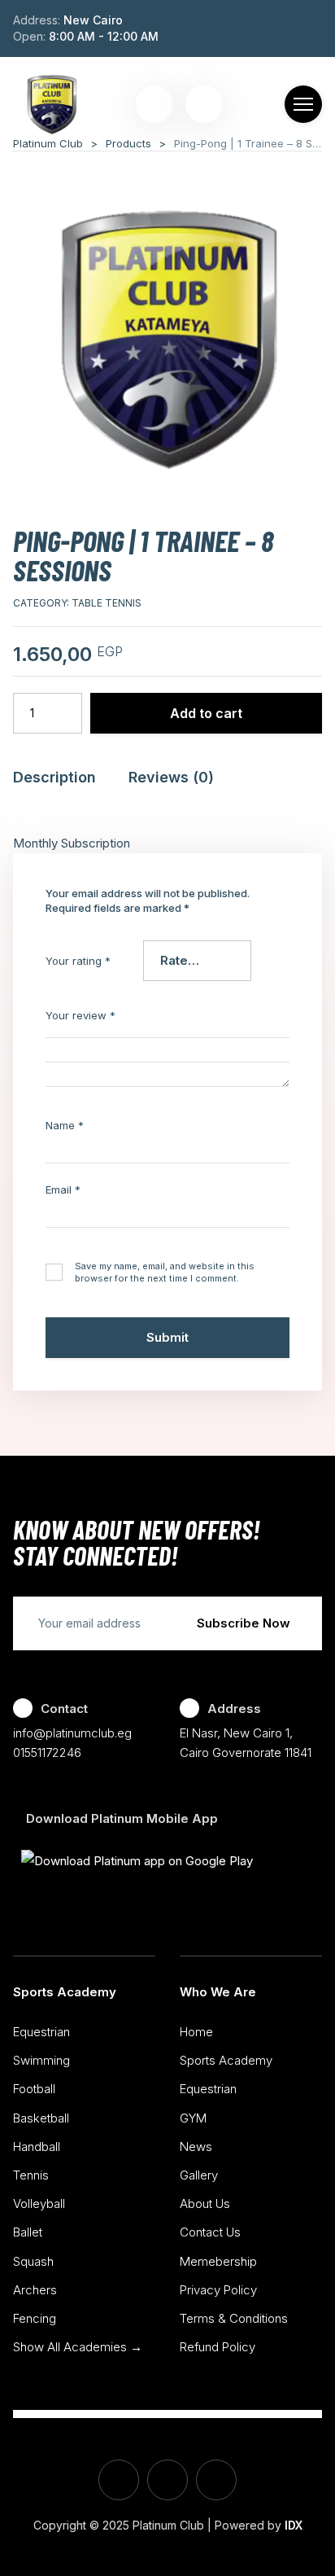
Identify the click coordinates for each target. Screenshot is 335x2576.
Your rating (78, 961)
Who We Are (218, 1992)
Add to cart (206, 713)
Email (63, 1189)
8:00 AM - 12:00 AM (104, 36)
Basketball (41, 2118)
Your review (80, 1015)
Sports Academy (65, 1992)
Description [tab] (54, 777)
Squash (33, 2261)
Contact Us (210, 2232)
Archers (35, 2290)
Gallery (199, 2175)
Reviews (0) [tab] (171, 777)
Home (196, 2032)
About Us (205, 2204)
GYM (193, 2118)
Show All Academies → (78, 2347)
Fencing (35, 2318)
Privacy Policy (218, 2290)
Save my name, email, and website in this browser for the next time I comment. (165, 1272)
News (196, 2147)
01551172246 (47, 1752)
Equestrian (41, 2032)
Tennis (31, 2175)
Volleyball (39, 2204)
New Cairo (93, 20)
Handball (37, 2147)
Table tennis (107, 603)
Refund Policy (218, 2347)
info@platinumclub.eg (72, 1733)
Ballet (28, 2232)
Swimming (41, 2060)
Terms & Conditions (234, 2318)
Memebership (218, 2261)
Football (34, 2089)
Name (65, 1125)
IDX (294, 2525)
